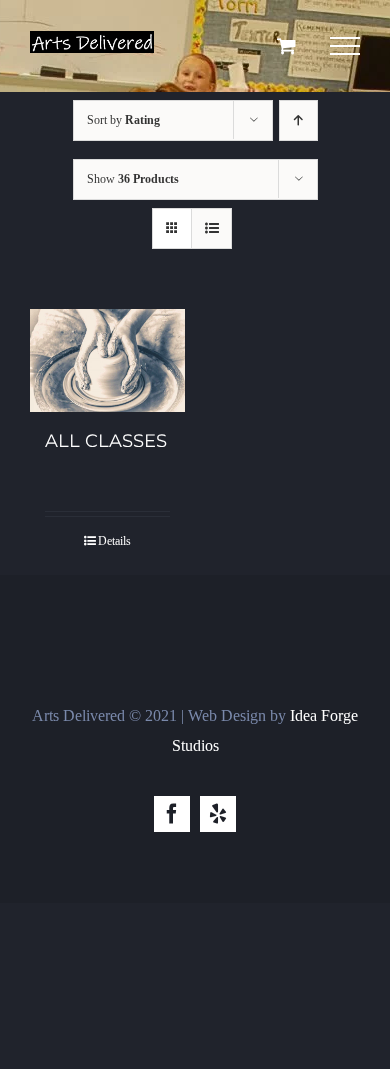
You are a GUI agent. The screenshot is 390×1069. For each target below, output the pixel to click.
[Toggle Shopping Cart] (286, 45)
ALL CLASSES (106, 441)
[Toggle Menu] (345, 46)
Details (114, 541)
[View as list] (211, 228)
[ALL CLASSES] (107, 360)
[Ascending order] (298, 120)
